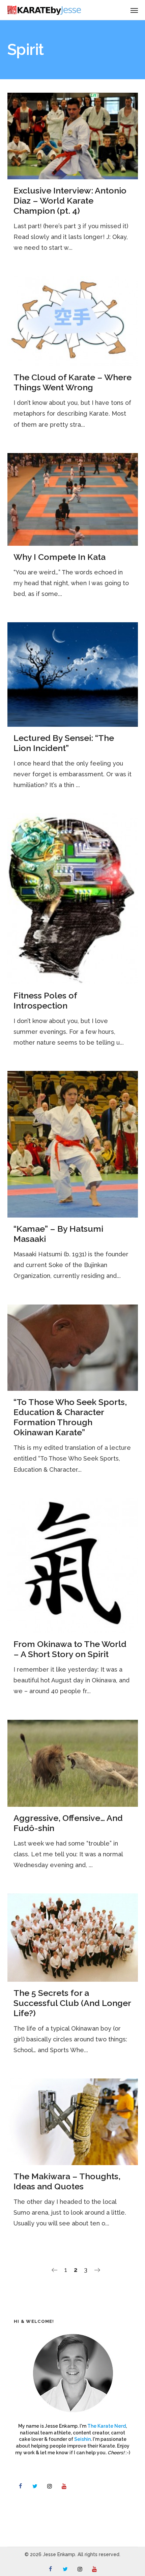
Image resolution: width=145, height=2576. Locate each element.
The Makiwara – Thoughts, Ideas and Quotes (67, 2181)
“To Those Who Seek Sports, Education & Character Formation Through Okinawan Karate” (70, 1417)
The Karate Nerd (107, 2426)
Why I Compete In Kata (60, 557)
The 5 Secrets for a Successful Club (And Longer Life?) (72, 2003)
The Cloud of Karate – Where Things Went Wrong (72, 382)
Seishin (82, 2439)
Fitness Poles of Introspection (45, 1000)
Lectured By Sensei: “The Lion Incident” (64, 743)
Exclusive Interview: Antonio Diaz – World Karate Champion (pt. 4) (70, 201)
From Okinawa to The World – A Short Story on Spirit (70, 1649)
